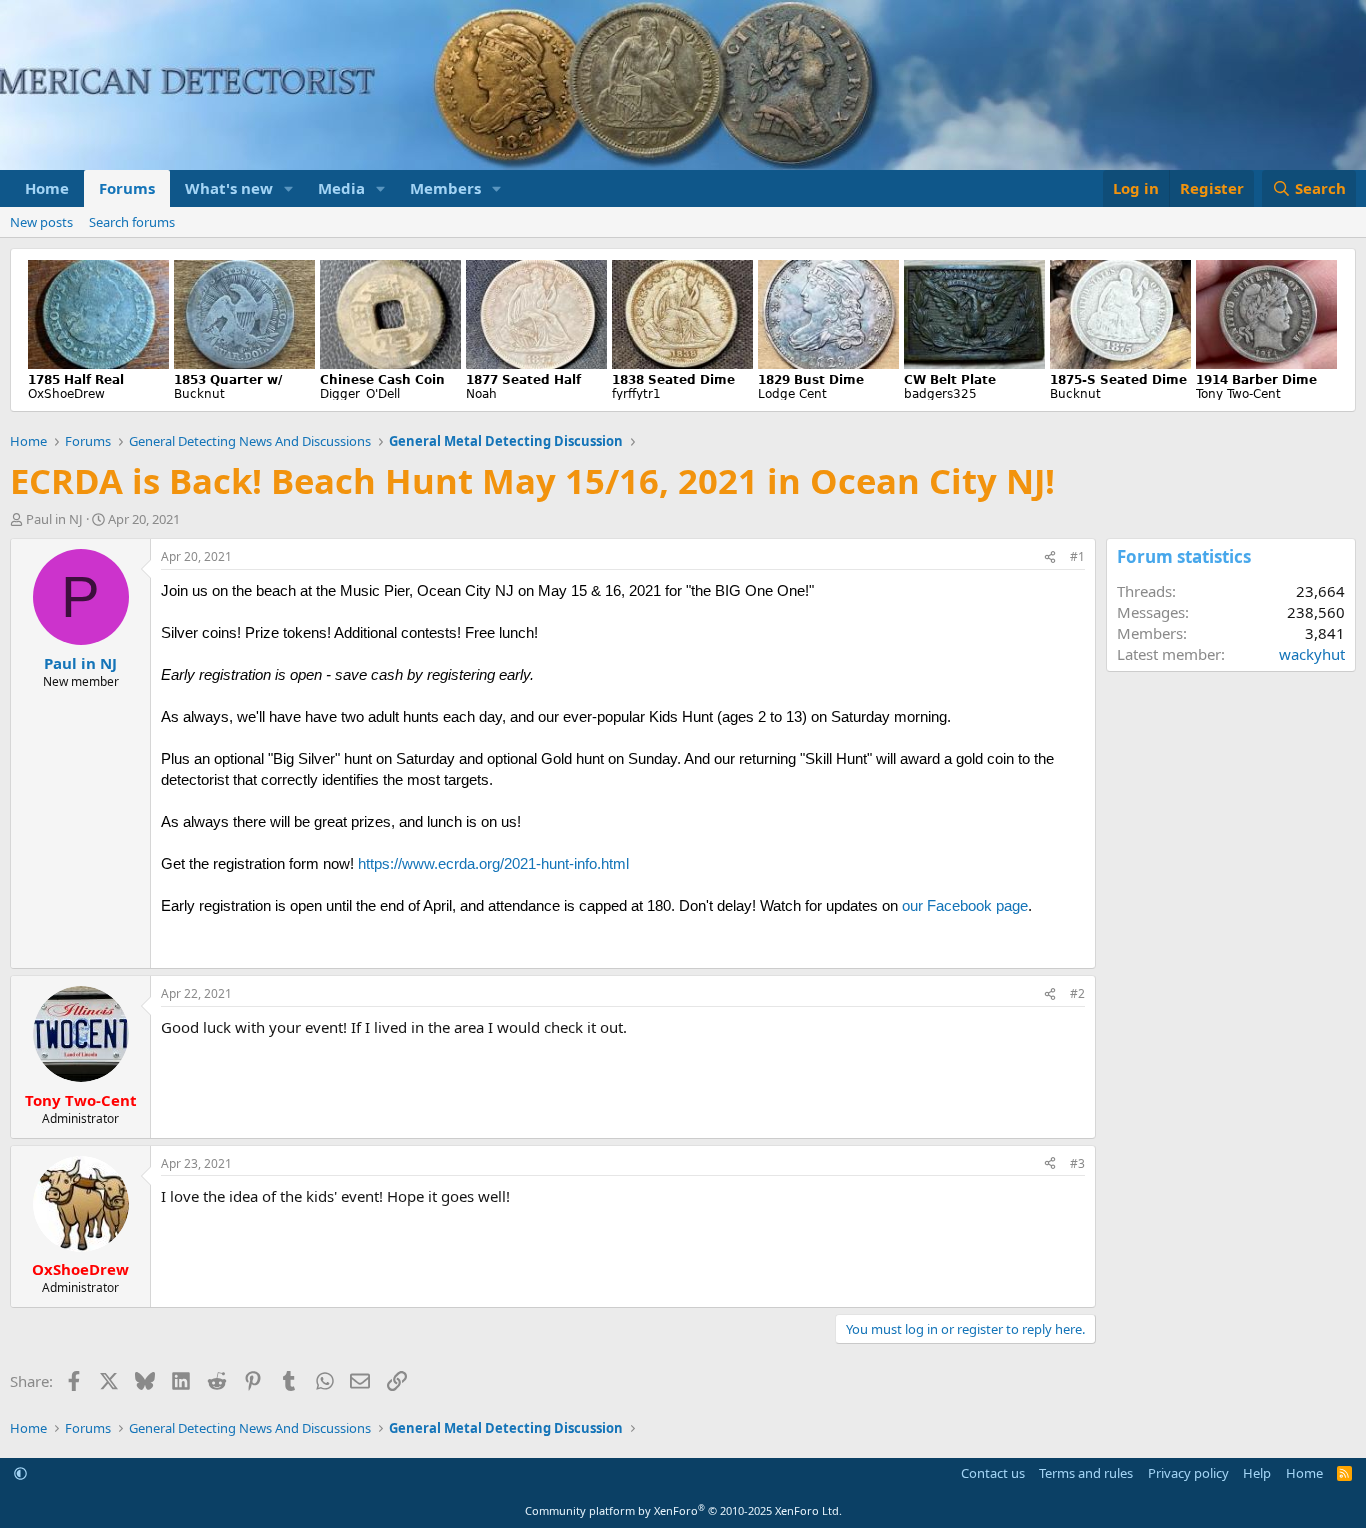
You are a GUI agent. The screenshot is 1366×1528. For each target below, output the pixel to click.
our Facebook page (965, 905)
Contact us (993, 1473)
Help (1257, 1473)
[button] (289, 188)
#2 (1077, 993)
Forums (127, 188)
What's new (229, 188)
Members (445, 188)
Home (47, 188)
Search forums (132, 222)
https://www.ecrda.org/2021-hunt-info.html (493, 863)
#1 (1077, 556)
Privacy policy (1188, 1473)
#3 (1077, 1163)
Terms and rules (1086, 1473)
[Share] (1050, 557)
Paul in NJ (54, 519)
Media (341, 188)
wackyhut (1312, 654)
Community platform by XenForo (683, 1510)
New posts (41, 222)
